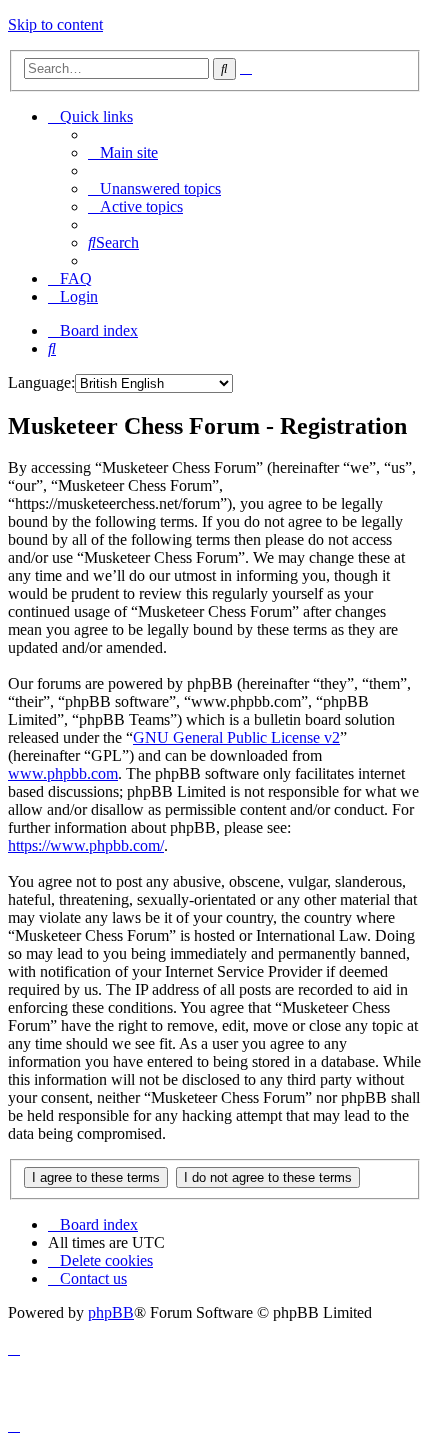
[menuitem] (123, 152)
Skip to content (55, 24)
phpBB (111, 1312)
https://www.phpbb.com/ (86, 845)
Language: (41, 382)
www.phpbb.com (63, 773)
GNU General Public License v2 (236, 737)
